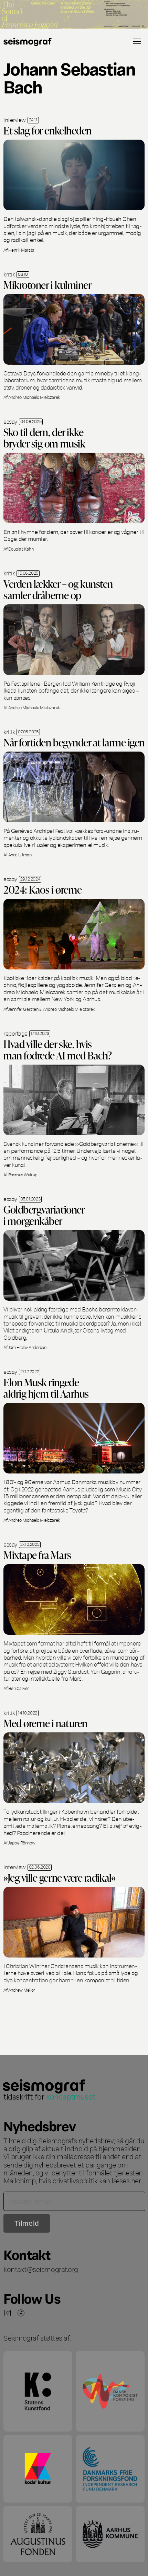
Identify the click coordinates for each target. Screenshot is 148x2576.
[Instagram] (8, 2313)
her (136, 2180)
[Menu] (137, 41)
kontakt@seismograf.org (41, 2269)
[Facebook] (21, 2313)
